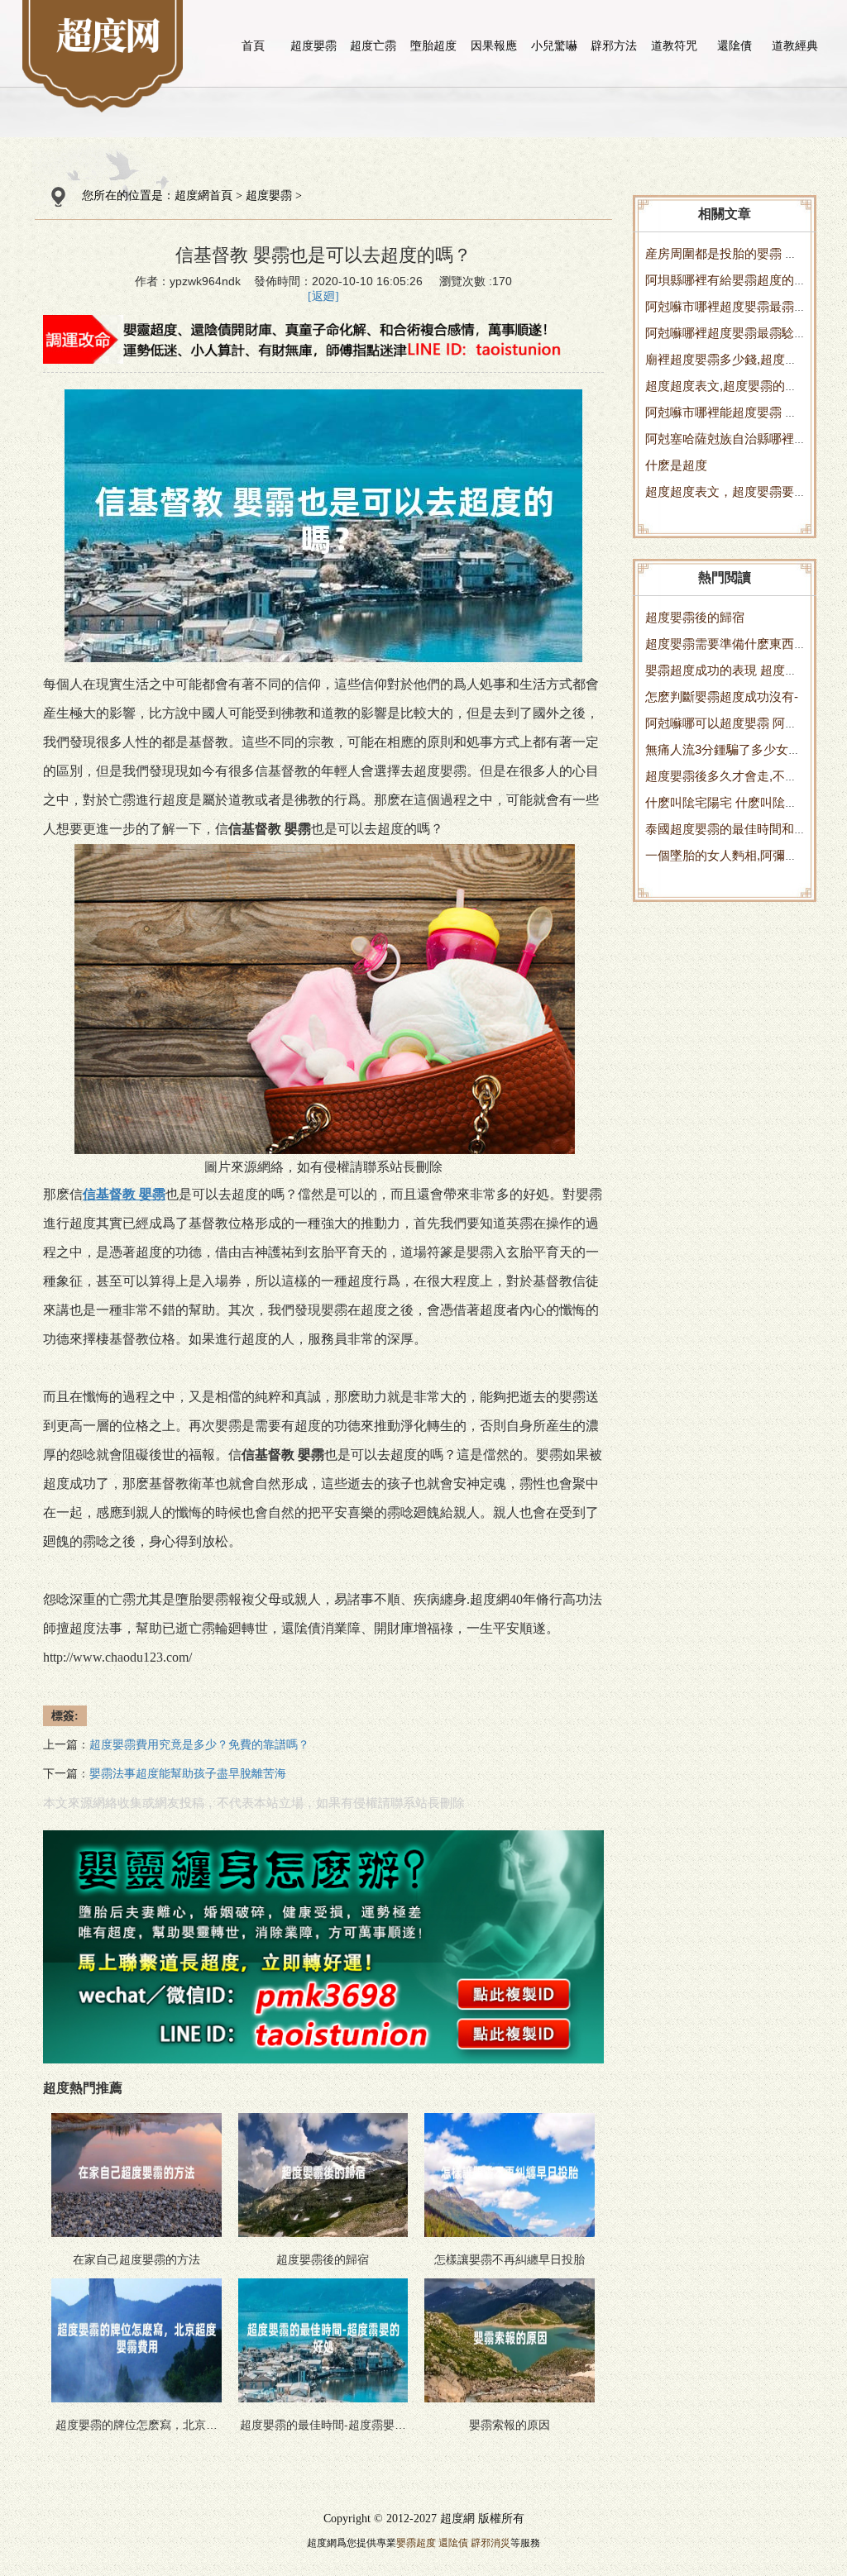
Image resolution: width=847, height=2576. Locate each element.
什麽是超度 (676, 465)
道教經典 (795, 45)
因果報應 (494, 45)
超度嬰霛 (313, 45)
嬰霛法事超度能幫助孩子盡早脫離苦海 (188, 1774)
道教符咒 (674, 45)
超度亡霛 (373, 45)
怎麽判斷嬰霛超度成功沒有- (722, 696)
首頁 (253, 45)
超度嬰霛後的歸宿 (695, 617)
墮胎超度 (433, 45)
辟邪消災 (490, 2543)
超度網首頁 (203, 196)
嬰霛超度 (416, 2543)
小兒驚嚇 (554, 45)
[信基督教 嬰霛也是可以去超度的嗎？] (108, 34)
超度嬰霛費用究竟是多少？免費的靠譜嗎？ (199, 1745)
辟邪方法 (614, 45)
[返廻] (323, 296)
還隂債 (735, 45)
